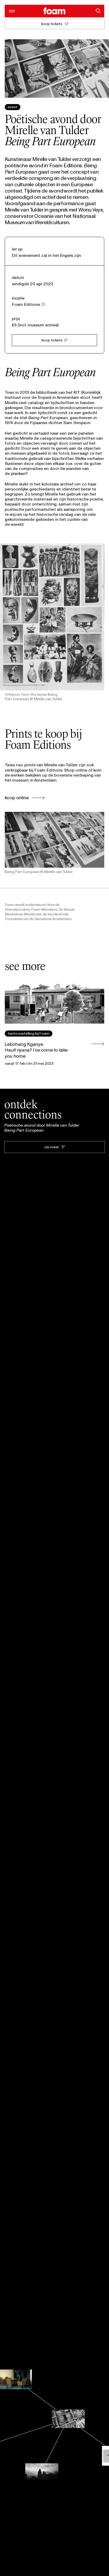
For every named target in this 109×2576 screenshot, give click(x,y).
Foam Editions (26, 304)
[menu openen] (11, 11)
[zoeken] (98, 11)
